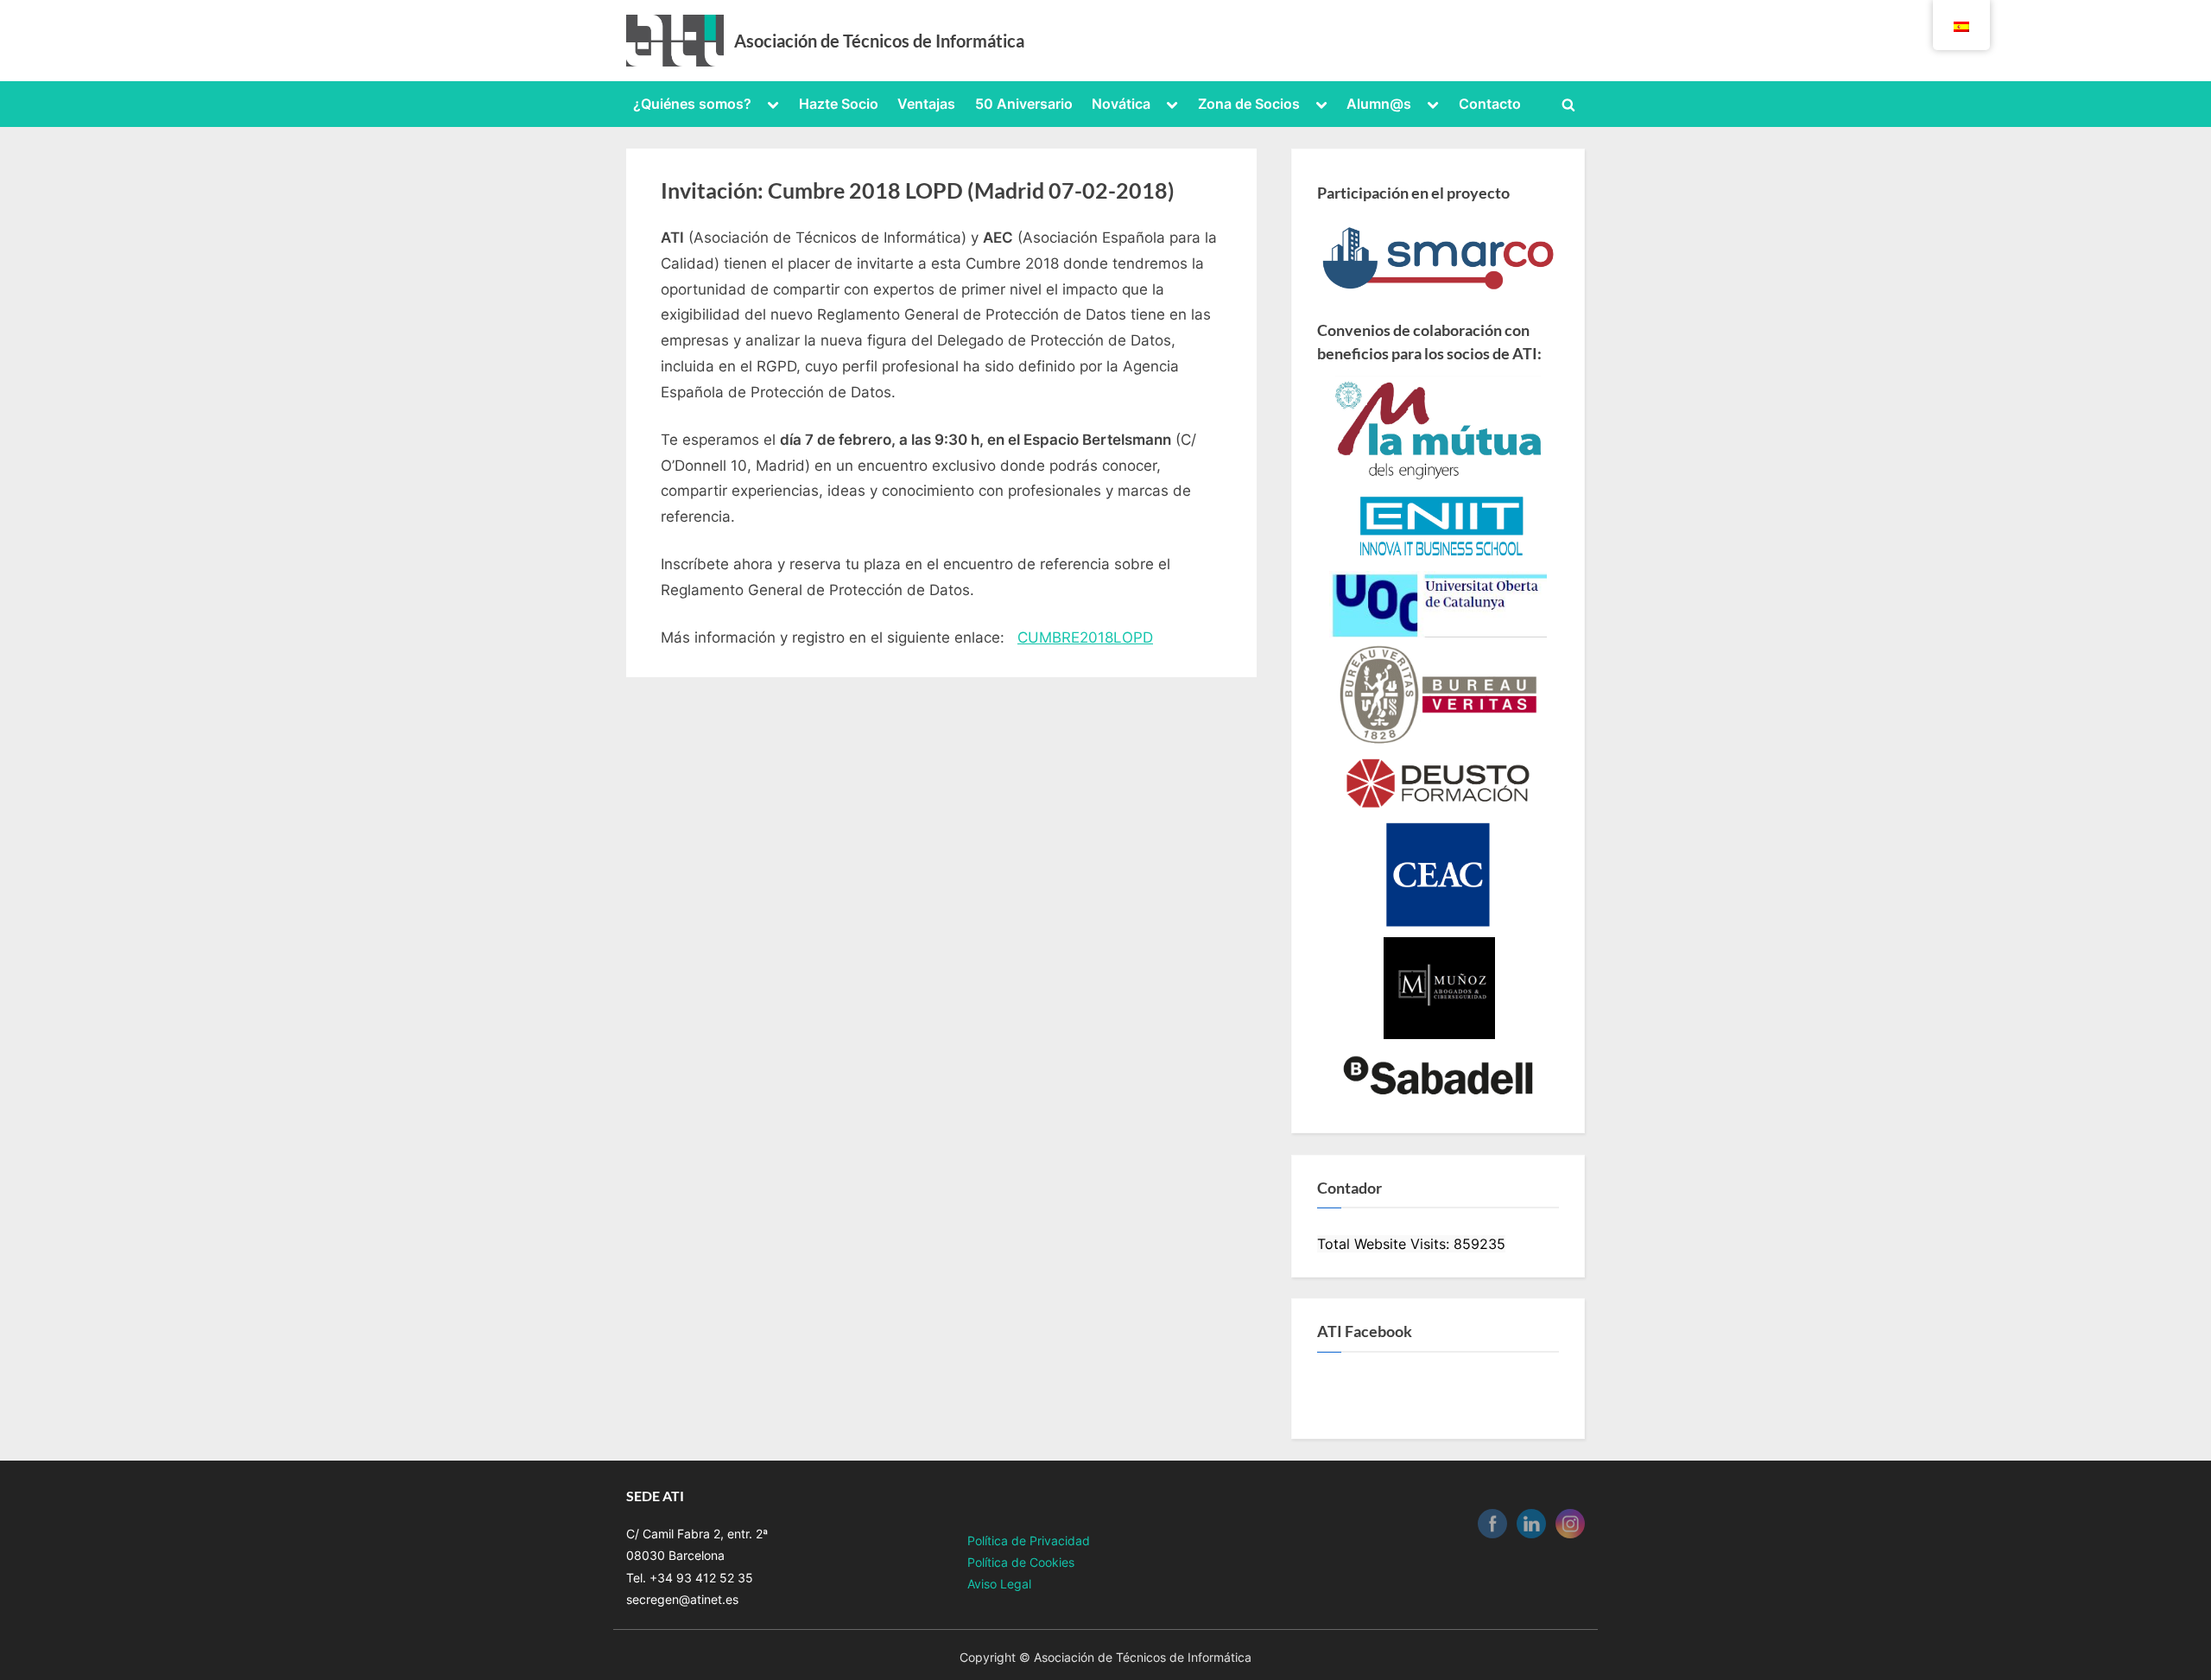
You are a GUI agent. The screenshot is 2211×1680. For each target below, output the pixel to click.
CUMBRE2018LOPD (1085, 637)
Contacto (1490, 104)
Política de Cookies (1021, 1562)
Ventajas (926, 104)
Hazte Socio (839, 104)
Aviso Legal (999, 1584)
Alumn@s (1379, 104)
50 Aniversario (1024, 104)
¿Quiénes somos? (692, 104)
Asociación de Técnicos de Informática (879, 41)
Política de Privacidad (1029, 1541)
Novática (1121, 104)
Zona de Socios (1249, 104)
